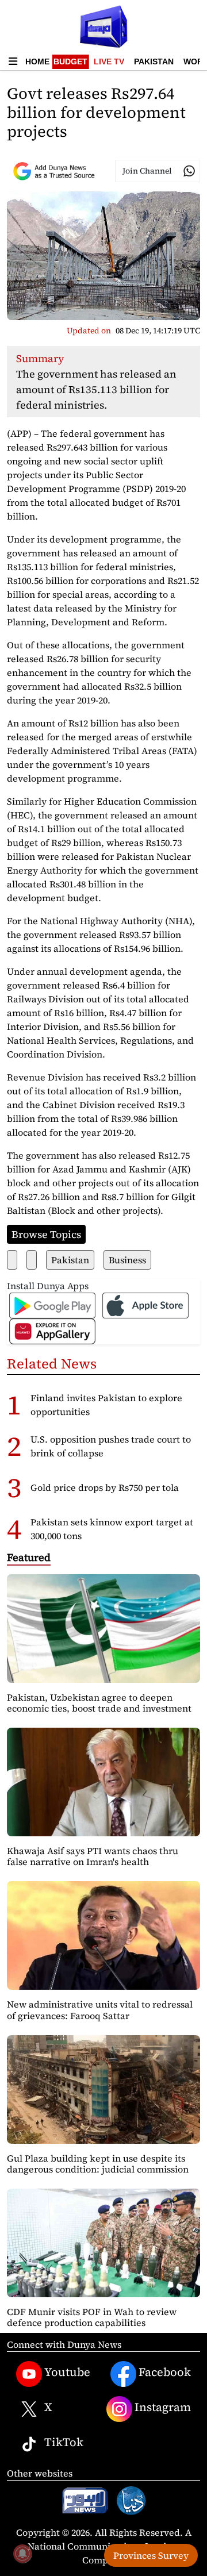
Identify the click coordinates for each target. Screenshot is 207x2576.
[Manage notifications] (22, 2554)
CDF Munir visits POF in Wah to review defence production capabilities (92, 2317)
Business (127, 1260)
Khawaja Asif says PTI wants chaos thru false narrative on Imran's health (93, 1856)
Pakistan (154, 61)
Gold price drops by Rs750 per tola (105, 1487)
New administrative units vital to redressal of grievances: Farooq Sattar (100, 2010)
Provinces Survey (151, 2555)
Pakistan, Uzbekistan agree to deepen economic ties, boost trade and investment (99, 1703)
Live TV (109, 61)
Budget (70, 61)
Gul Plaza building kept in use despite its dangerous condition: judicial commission (98, 2164)
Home (37, 61)
